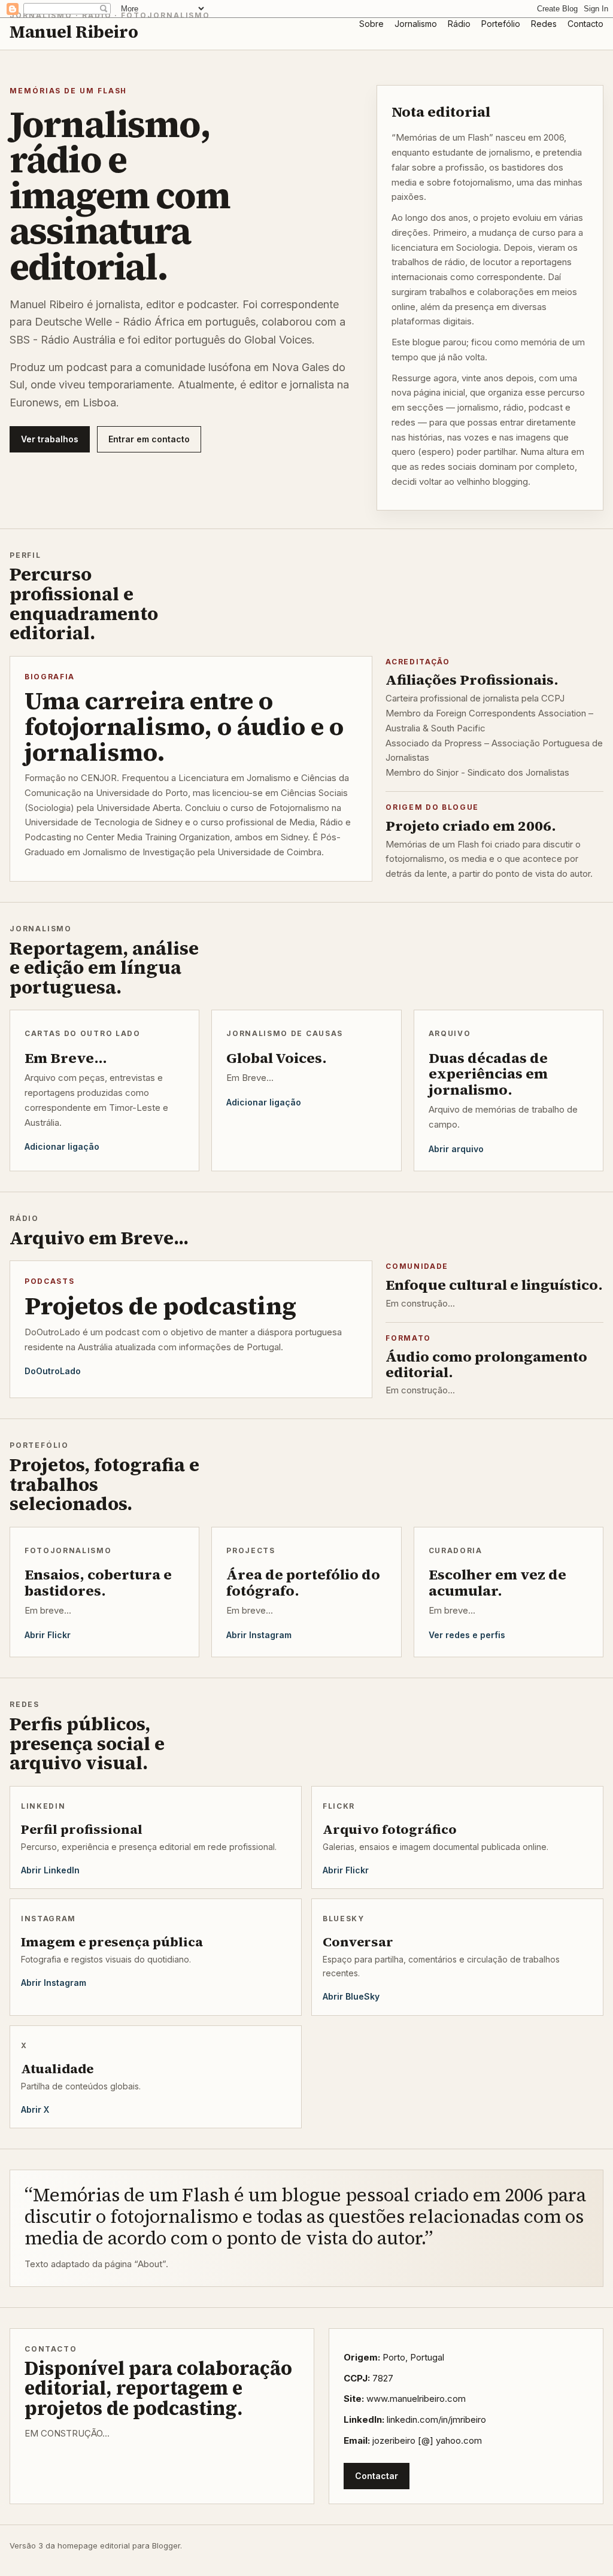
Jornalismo (416, 24)
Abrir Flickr (48, 1635)
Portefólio (501, 24)
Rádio (459, 24)
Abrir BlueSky (351, 1996)
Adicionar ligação (62, 1146)
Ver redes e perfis (467, 1635)
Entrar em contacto (149, 439)
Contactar (377, 2476)
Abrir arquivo (456, 1149)
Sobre (371, 24)
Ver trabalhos (50, 439)
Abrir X (35, 2109)
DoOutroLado (53, 1371)
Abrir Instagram (259, 1635)
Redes (544, 24)
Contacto (585, 24)
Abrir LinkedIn (50, 1870)
